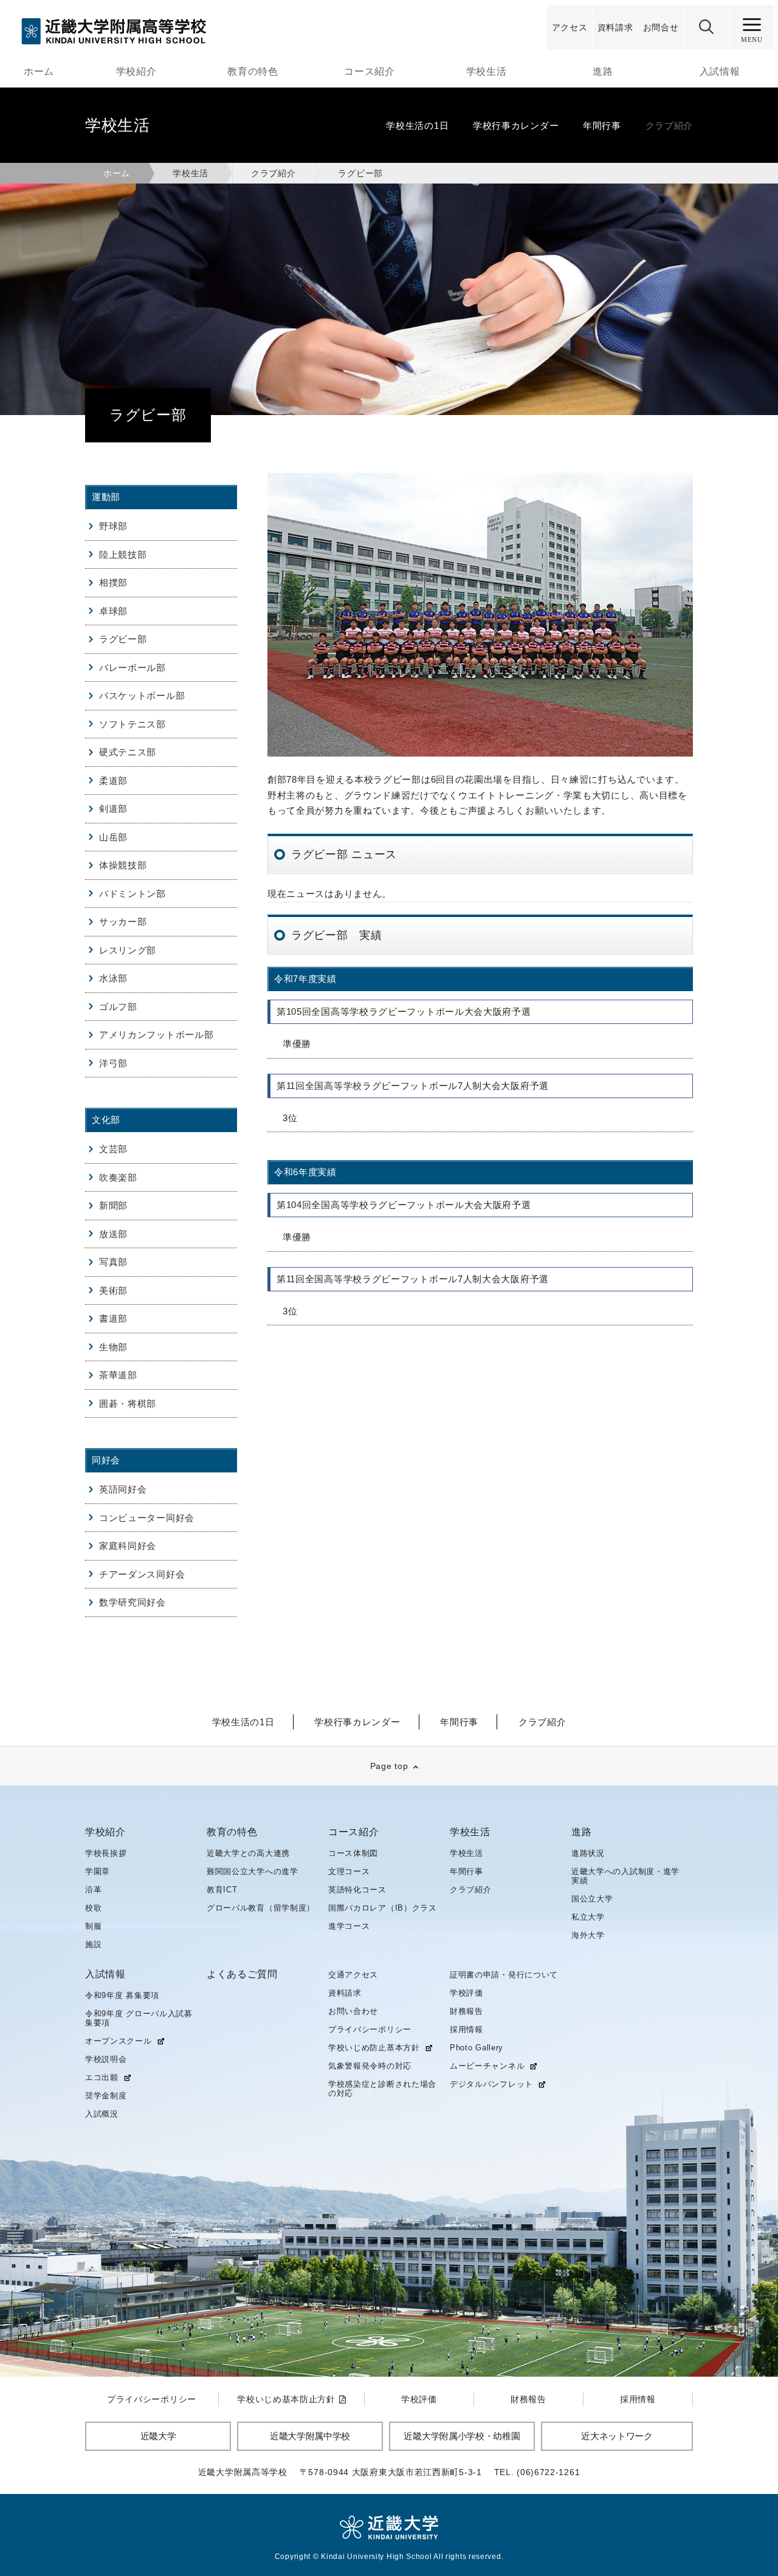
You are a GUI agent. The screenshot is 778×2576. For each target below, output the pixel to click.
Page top (389, 1766)
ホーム (39, 71)
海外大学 (588, 1935)
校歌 (93, 1908)
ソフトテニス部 (133, 724)
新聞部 (113, 1205)
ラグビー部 (123, 639)
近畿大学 (158, 2436)
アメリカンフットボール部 (156, 1035)
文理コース (349, 1871)
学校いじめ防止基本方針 (374, 2048)
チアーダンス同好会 (142, 1574)
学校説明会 (106, 2059)
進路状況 (588, 1853)
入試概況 (102, 2114)
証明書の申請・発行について (504, 1975)
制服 (93, 1926)
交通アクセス (353, 1975)
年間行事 (602, 125)
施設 (93, 1944)
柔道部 (113, 781)
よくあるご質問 (242, 1974)
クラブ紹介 (670, 125)
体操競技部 (123, 865)
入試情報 (720, 71)
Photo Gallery (477, 2048)
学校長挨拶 (106, 1853)
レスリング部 (128, 950)
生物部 (113, 1347)
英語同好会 (123, 1489)
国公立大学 (592, 1899)
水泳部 (113, 978)
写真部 (113, 1262)
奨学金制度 (106, 2096)
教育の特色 (253, 71)
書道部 (113, 1318)
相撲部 (113, 582)
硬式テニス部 (128, 752)
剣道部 (113, 809)
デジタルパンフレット (491, 2084)
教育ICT (222, 1890)
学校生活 (487, 71)
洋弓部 (113, 1063)
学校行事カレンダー (516, 125)
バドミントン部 (133, 894)
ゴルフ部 (118, 1007)
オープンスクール (119, 2041)
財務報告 (466, 2011)
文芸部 (113, 1149)
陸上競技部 (123, 555)
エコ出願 (102, 2078)
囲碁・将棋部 (128, 1403)
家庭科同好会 (128, 1546)
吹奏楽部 (118, 1177)
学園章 (98, 1871)
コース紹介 (370, 71)
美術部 (113, 1290)
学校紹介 (136, 71)
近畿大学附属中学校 (310, 2436)
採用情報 (466, 2029)
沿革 (93, 1890)
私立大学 (588, 1917)
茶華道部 (118, 1375)
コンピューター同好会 (147, 1518)
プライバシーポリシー (370, 2029)
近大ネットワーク (617, 2436)
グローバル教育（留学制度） (261, 1908)
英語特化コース (357, 1890)
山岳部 (113, 837)
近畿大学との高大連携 (248, 1853)
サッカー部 (123, 922)
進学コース (349, 1926)
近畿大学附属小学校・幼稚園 (462, 2436)
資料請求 (345, 1993)
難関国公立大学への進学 (253, 1871)
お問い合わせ (353, 2011)
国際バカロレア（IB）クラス (383, 1908)
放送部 (113, 1234)
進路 (603, 71)
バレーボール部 (133, 668)
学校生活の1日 (417, 125)
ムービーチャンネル (487, 2066)
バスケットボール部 (142, 696)
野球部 (113, 526)
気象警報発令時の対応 (370, 2066)
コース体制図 (353, 1853)
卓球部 (113, 611)
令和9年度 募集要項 (122, 1995)
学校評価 (466, 1993)
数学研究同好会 (133, 1602)
